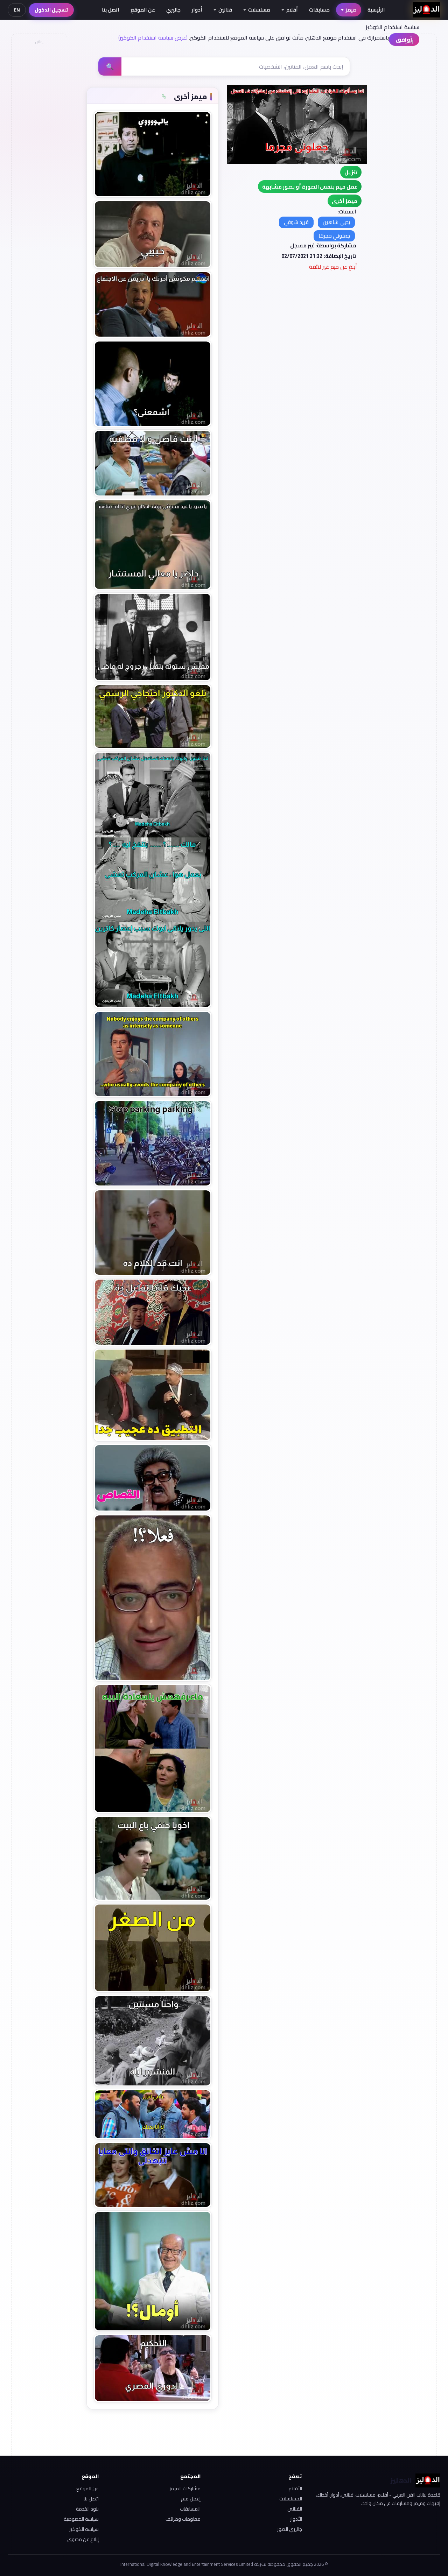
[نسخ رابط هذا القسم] (164, 97)
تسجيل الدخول (51, 10)
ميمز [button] (351, 10)
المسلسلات (291, 2499)
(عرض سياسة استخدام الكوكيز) (153, 37)
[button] (345, 201)
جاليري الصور (290, 2529)
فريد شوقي (296, 222)
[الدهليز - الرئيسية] (426, 10)
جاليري (173, 10)
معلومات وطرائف (183, 2519)
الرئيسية (376, 10)
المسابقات (190, 2509)
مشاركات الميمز (185, 2489)
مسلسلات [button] (259, 10)
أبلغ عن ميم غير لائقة (333, 267)
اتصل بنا (111, 10)
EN (17, 10)
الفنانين (295, 2509)
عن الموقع (143, 10)
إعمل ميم (191, 2499)
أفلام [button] (292, 10)
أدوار (197, 10)
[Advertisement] (39, 153)
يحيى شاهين (336, 222)
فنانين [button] (225, 10)
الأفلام (295, 2489)
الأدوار (296, 2519)
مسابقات (319, 10)
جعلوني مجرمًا (334, 236)
